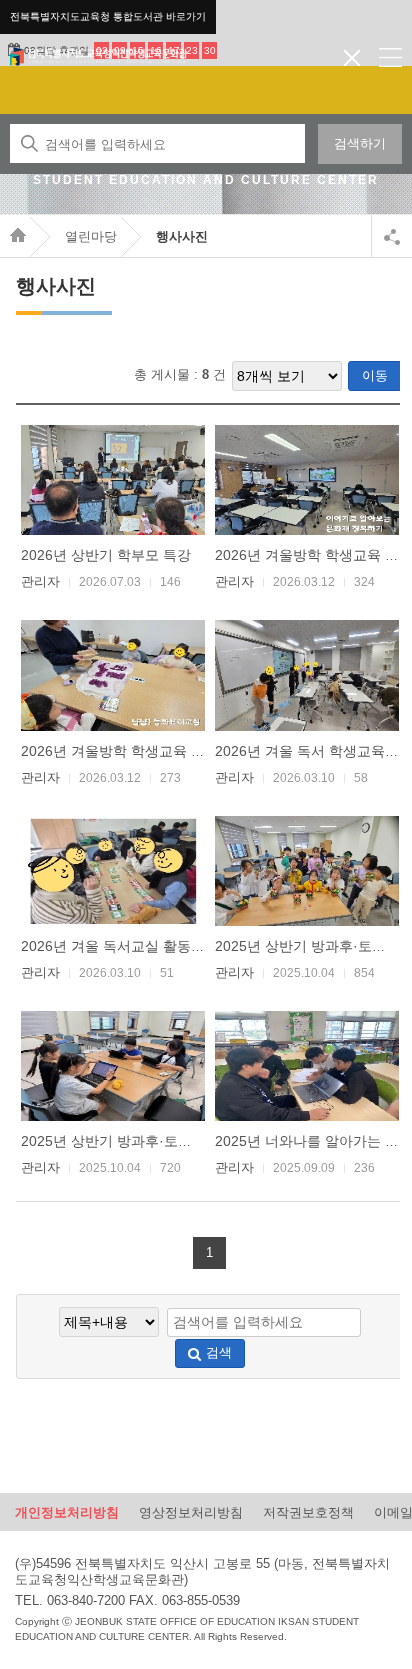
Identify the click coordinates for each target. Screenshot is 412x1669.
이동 (375, 375)
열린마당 (91, 236)
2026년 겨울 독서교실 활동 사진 (122, 946)
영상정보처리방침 (191, 1512)
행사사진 (182, 236)
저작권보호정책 (308, 1512)
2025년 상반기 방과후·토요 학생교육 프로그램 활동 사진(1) (207, 1141)
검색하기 (360, 143)
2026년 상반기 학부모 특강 (106, 555)
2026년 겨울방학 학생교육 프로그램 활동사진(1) (173, 751)
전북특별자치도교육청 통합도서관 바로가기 (108, 16)
